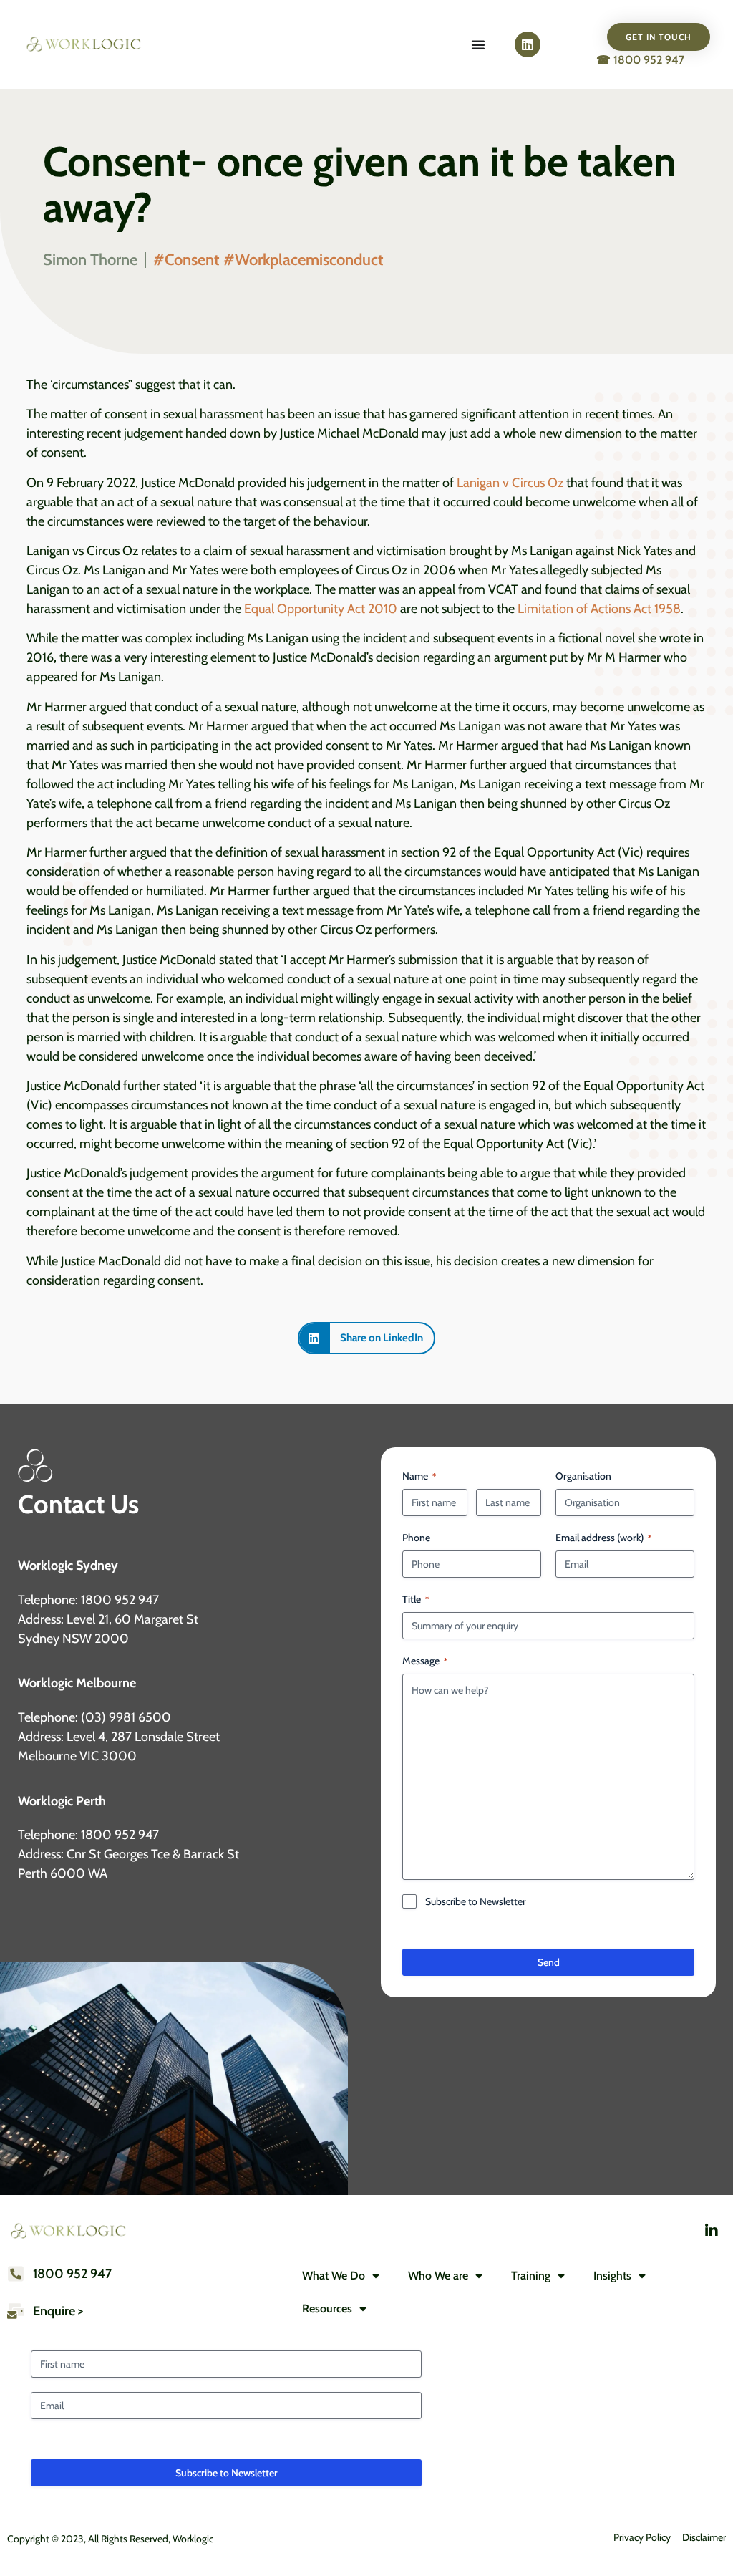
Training (531, 2276)
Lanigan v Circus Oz (510, 483)
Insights (612, 2276)
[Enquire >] (16, 2311)
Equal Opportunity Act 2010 (321, 609)
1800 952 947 (72, 2274)
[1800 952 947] (16, 2274)
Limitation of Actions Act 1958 (599, 609)
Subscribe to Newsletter (475, 1901)
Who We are (438, 2276)
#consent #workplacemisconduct (268, 260)
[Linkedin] (528, 44)
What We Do (334, 2276)
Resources (327, 2309)
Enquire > (58, 2311)
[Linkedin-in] (712, 2231)
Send (549, 1962)
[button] (366, 1338)
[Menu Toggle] (478, 44)
